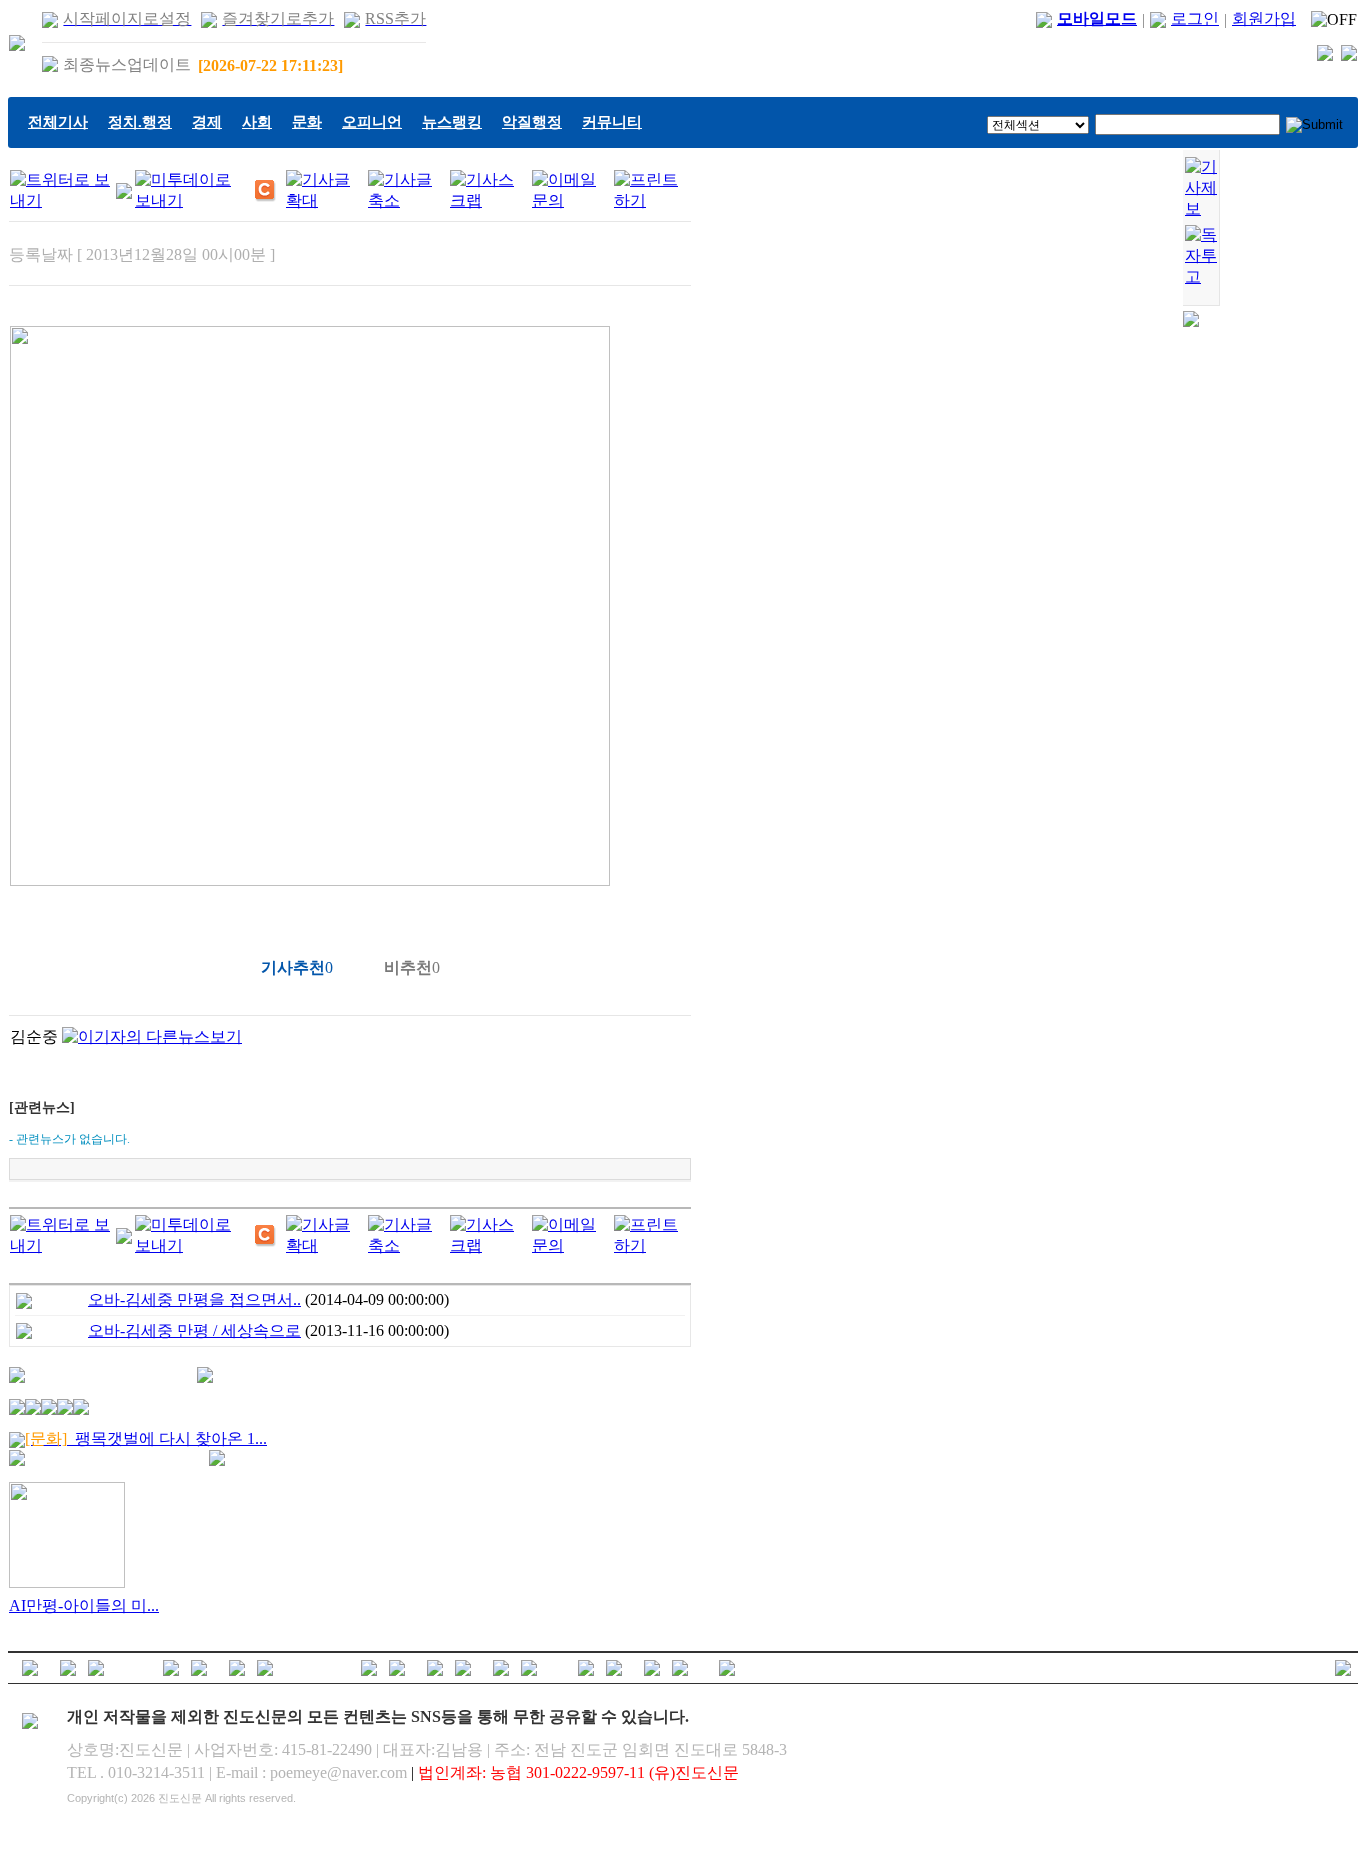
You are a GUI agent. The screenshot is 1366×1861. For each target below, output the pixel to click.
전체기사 (58, 122)
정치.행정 (140, 122)
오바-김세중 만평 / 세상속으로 (194, 1330)
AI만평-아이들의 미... (84, 1605)
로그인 (1195, 18)
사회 (257, 122)
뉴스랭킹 (452, 122)
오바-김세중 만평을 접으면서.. (194, 1299)
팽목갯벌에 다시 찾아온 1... (146, 1438)
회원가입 (1264, 18)
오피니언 (372, 122)
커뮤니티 (612, 122)
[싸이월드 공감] (266, 191)
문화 (307, 122)
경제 (207, 122)
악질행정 (532, 122)
